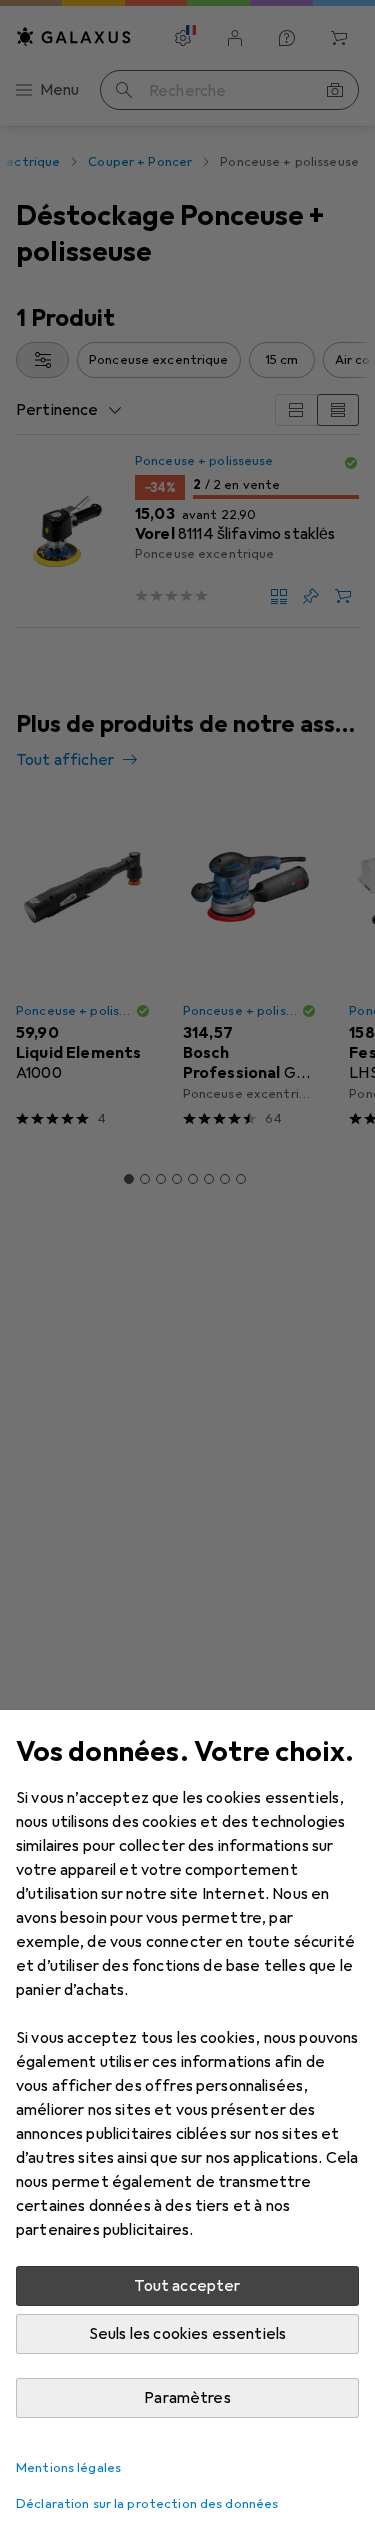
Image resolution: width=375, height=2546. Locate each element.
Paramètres (187, 2398)
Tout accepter (187, 2286)
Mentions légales (68, 2468)
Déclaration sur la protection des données (147, 2504)
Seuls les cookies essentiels (187, 2334)
